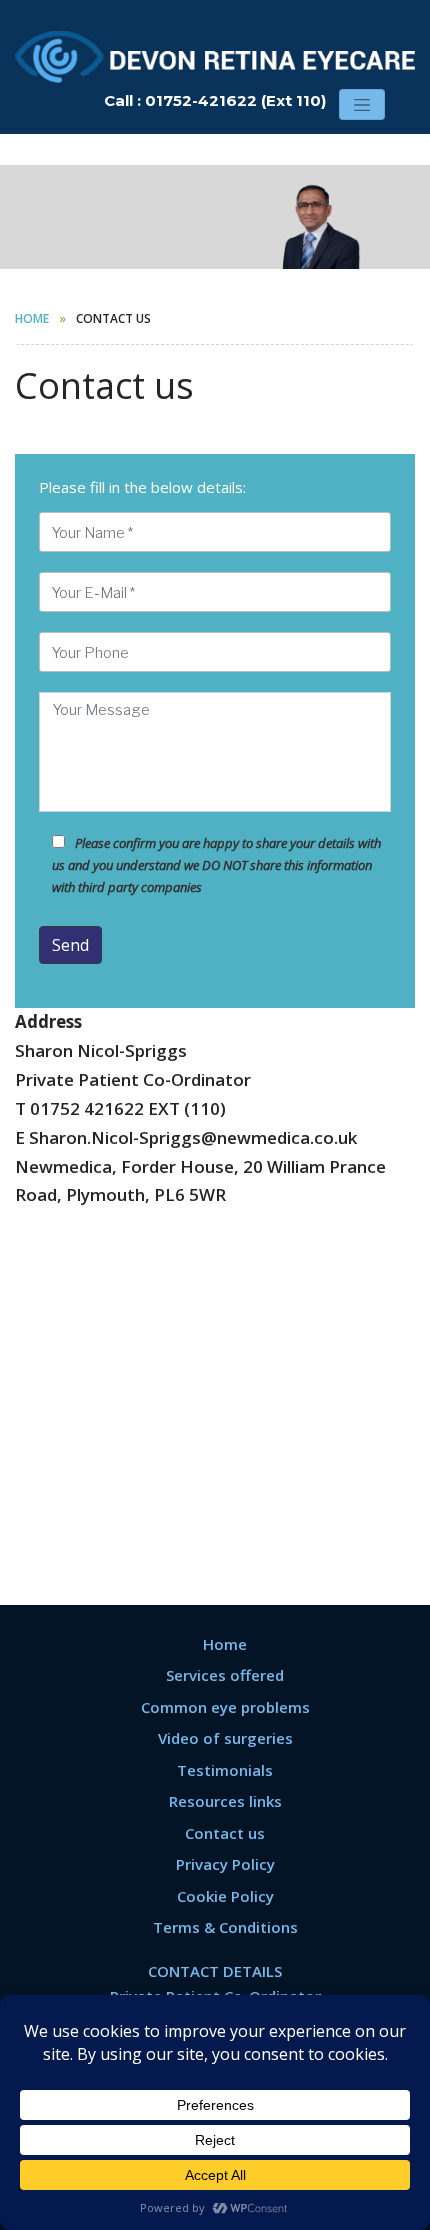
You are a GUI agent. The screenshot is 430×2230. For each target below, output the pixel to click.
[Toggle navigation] (362, 105)
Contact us (225, 1833)
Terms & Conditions (225, 1927)
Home (32, 318)
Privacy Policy (225, 1864)
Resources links (225, 1801)
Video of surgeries (225, 1738)
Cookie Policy (225, 1896)
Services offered (225, 1675)
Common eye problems (225, 1707)
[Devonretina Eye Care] (215, 53)
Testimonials (225, 1770)
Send (70, 945)
